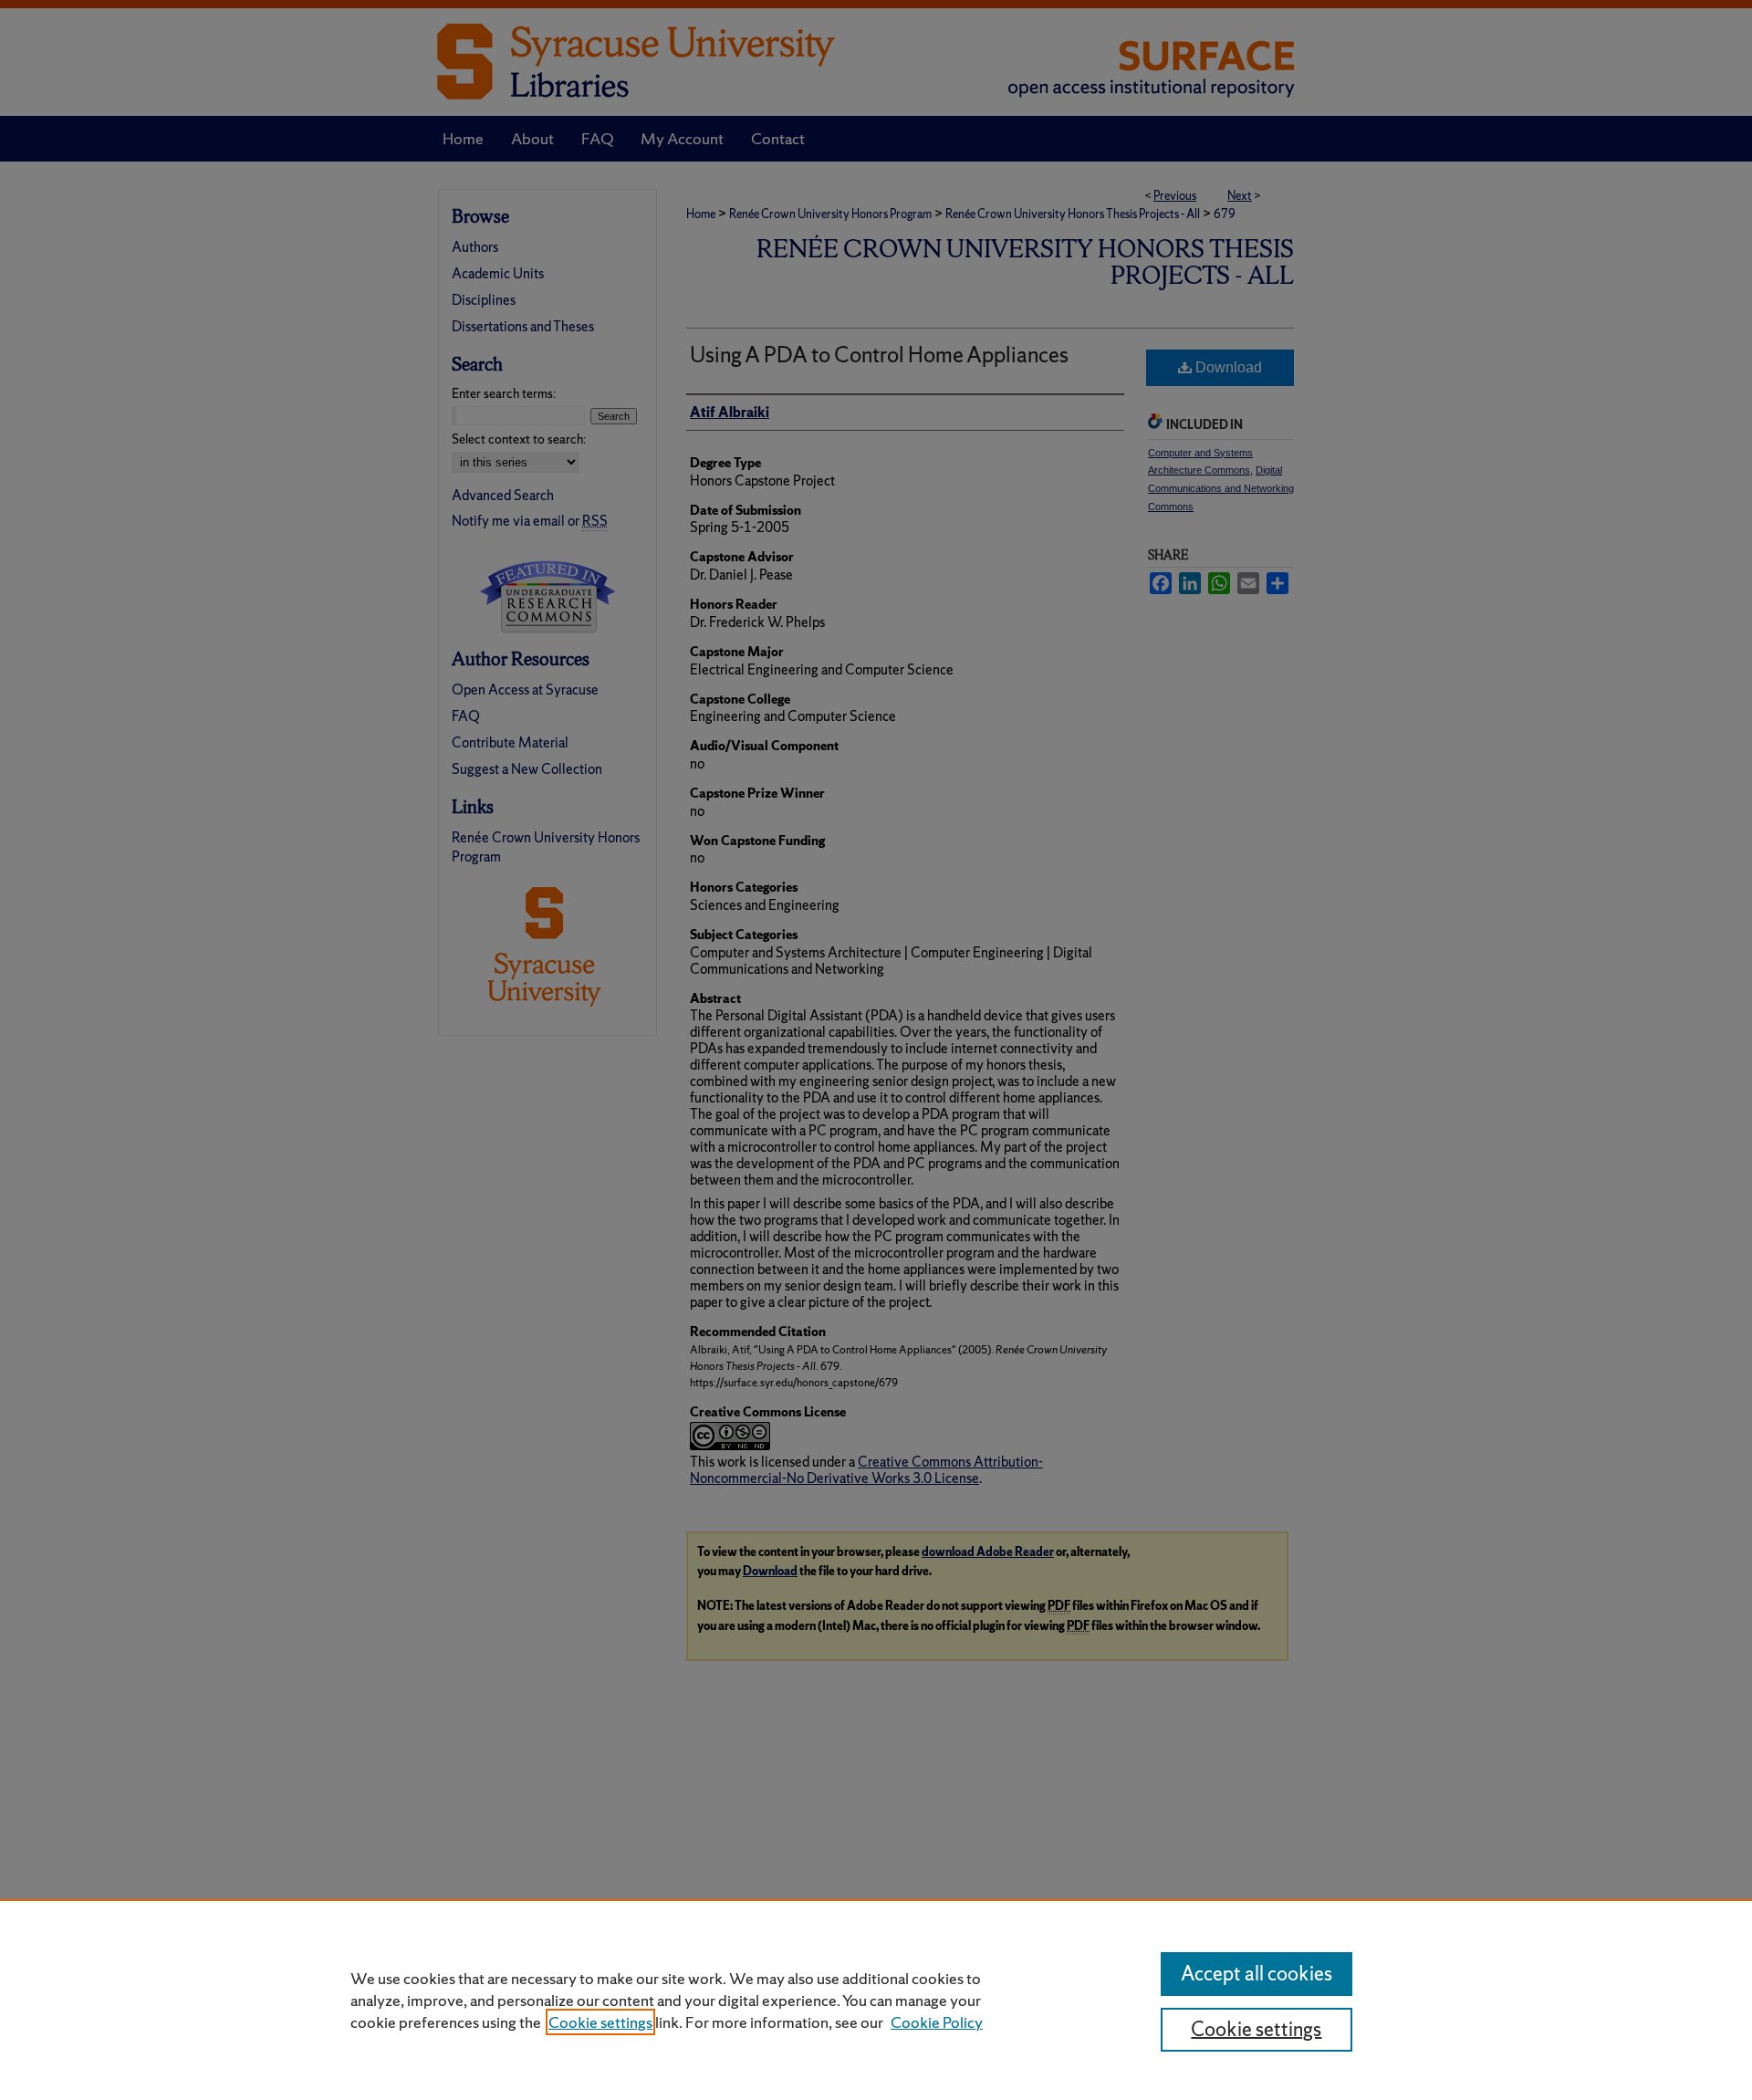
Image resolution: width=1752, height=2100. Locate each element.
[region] (876, 2000)
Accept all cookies (1257, 1974)
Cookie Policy (937, 2022)
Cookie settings (600, 2022)
